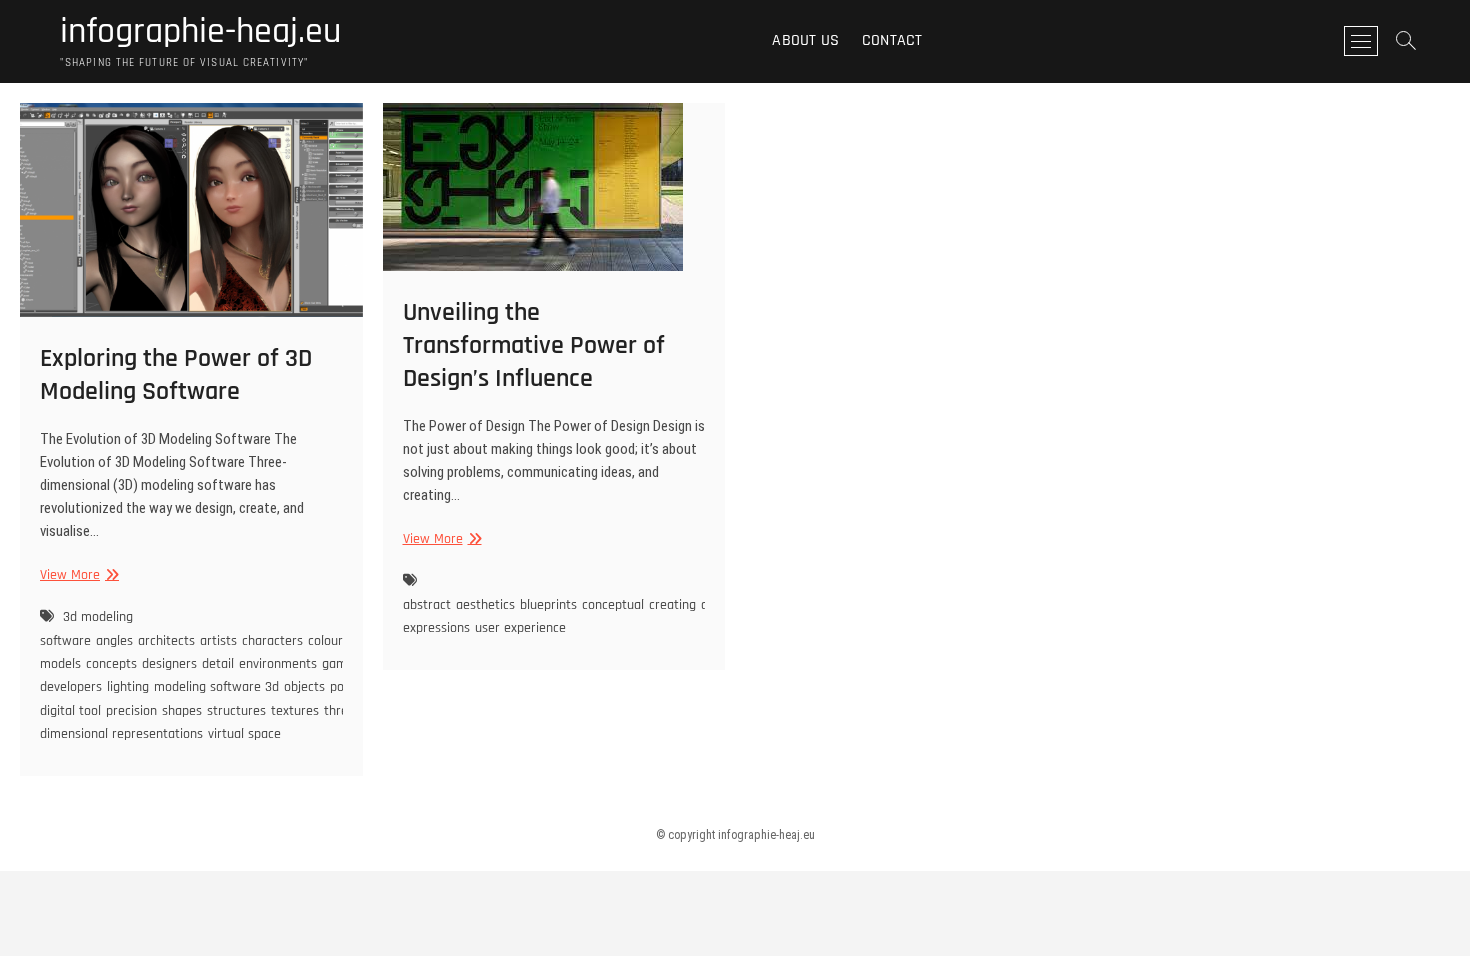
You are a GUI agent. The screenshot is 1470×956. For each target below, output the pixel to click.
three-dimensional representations (199, 722)
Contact (892, 40)
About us (805, 40)
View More (77, 575)
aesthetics (485, 605)
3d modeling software (86, 628)
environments (278, 664)
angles (114, 641)
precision (131, 711)
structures (236, 711)
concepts (111, 664)
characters (272, 641)
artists (218, 641)
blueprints (548, 605)
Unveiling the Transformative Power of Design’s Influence (534, 345)
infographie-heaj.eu (200, 32)
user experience (520, 628)
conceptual (613, 605)
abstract (427, 605)
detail (218, 664)
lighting (128, 687)
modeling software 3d (216, 687)
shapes (182, 711)
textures (295, 711)
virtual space (244, 734)
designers (169, 664)
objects (304, 687)
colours (328, 641)
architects (166, 641)
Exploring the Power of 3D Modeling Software (176, 375)
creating (672, 605)
